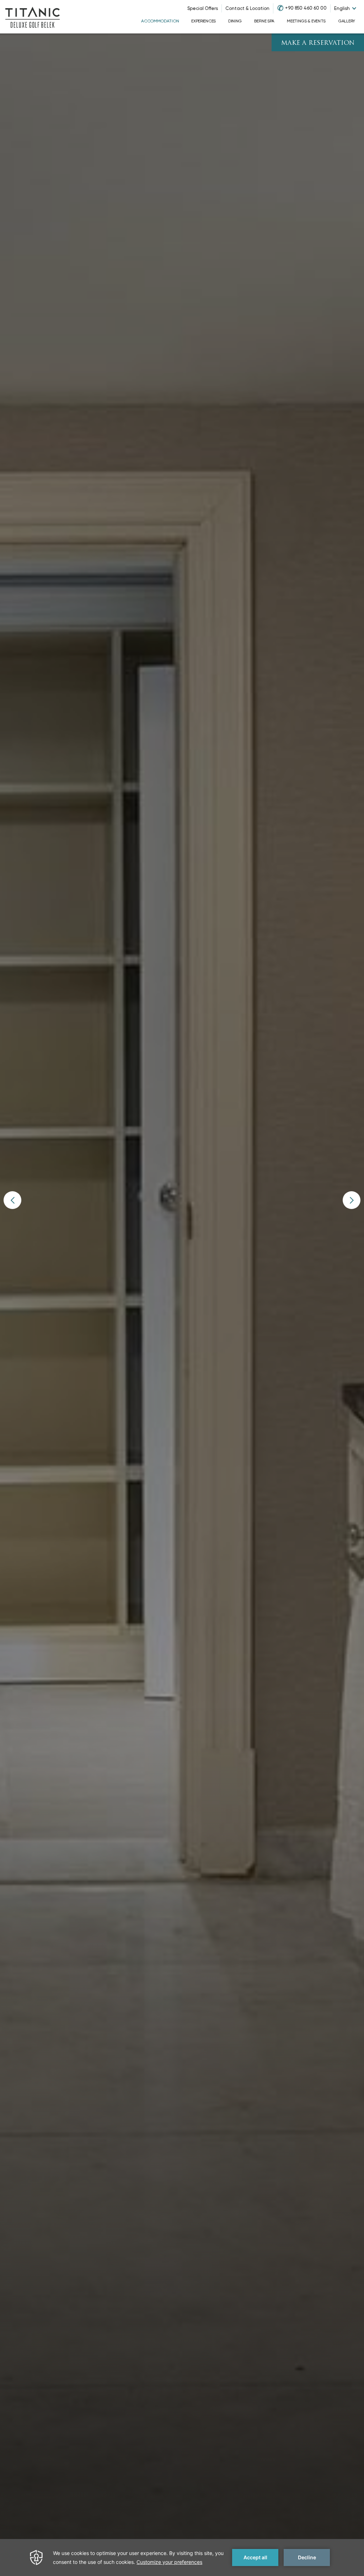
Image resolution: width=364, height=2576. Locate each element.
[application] (182, 2557)
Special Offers (203, 8)
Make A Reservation (318, 43)
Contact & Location (247, 8)
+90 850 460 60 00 (306, 8)
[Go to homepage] (33, 17)
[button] (12, 1200)
